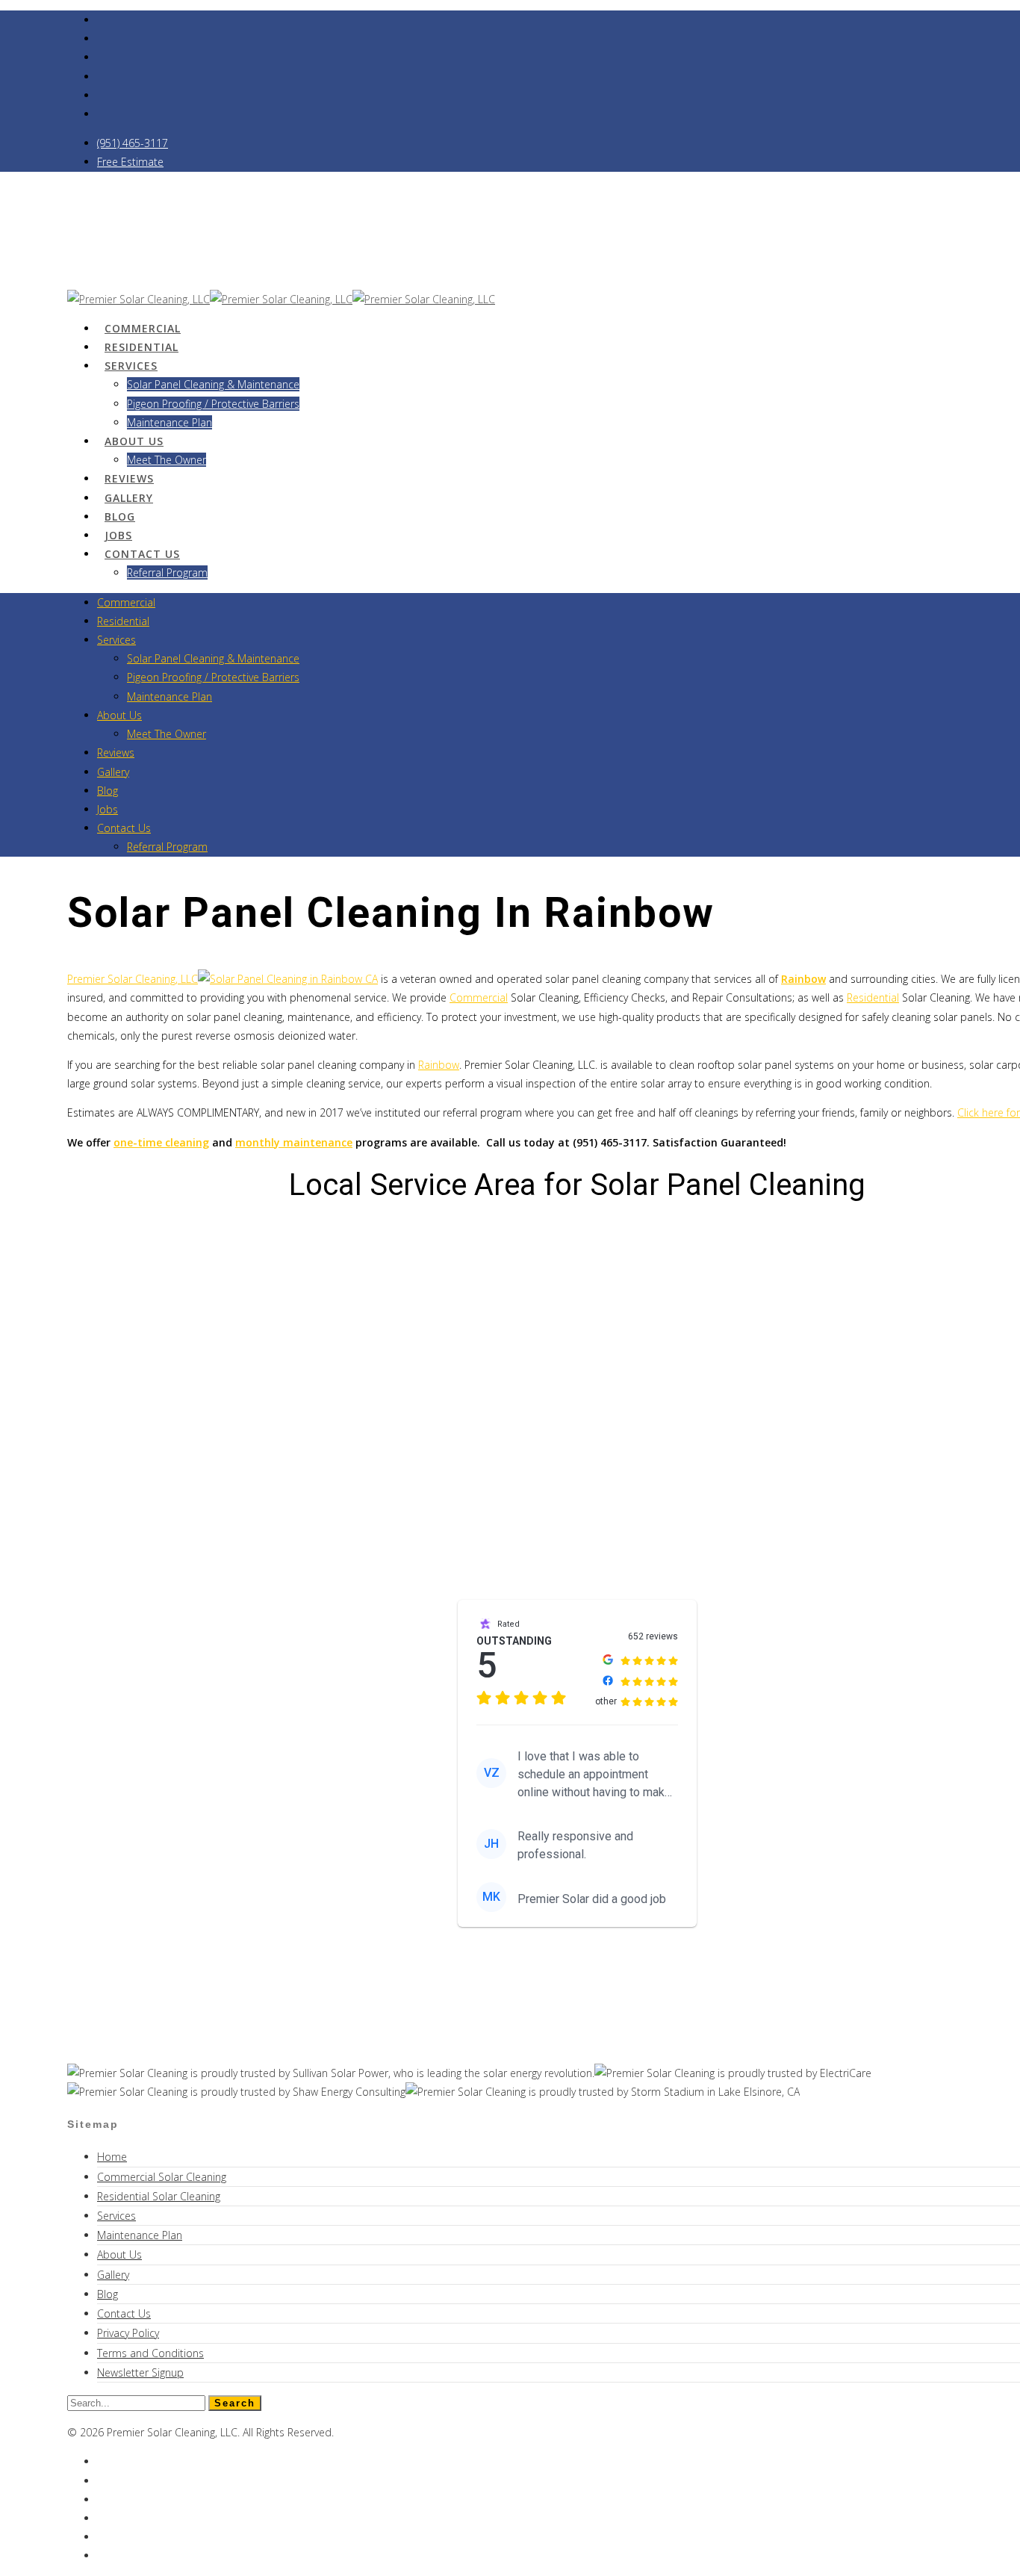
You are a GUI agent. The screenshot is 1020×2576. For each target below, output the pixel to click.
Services (131, 366)
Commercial (126, 602)
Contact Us (142, 554)
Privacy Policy (128, 2333)
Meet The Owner (167, 460)
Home (112, 2157)
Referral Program (167, 572)
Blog (108, 791)
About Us (134, 441)
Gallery (113, 772)
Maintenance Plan (170, 696)
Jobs (108, 809)
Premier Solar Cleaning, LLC (133, 979)
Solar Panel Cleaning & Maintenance (213, 384)
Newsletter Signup (140, 2372)
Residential (123, 621)
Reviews (116, 752)
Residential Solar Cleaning (159, 2196)
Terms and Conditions (150, 2353)
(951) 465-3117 (133, 143)
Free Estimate (130, 162)
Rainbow (439, 1065)
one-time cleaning (161, 1142)
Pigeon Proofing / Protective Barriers (213, 404)
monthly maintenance (294, 1142)
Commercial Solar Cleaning (162, 2177)
